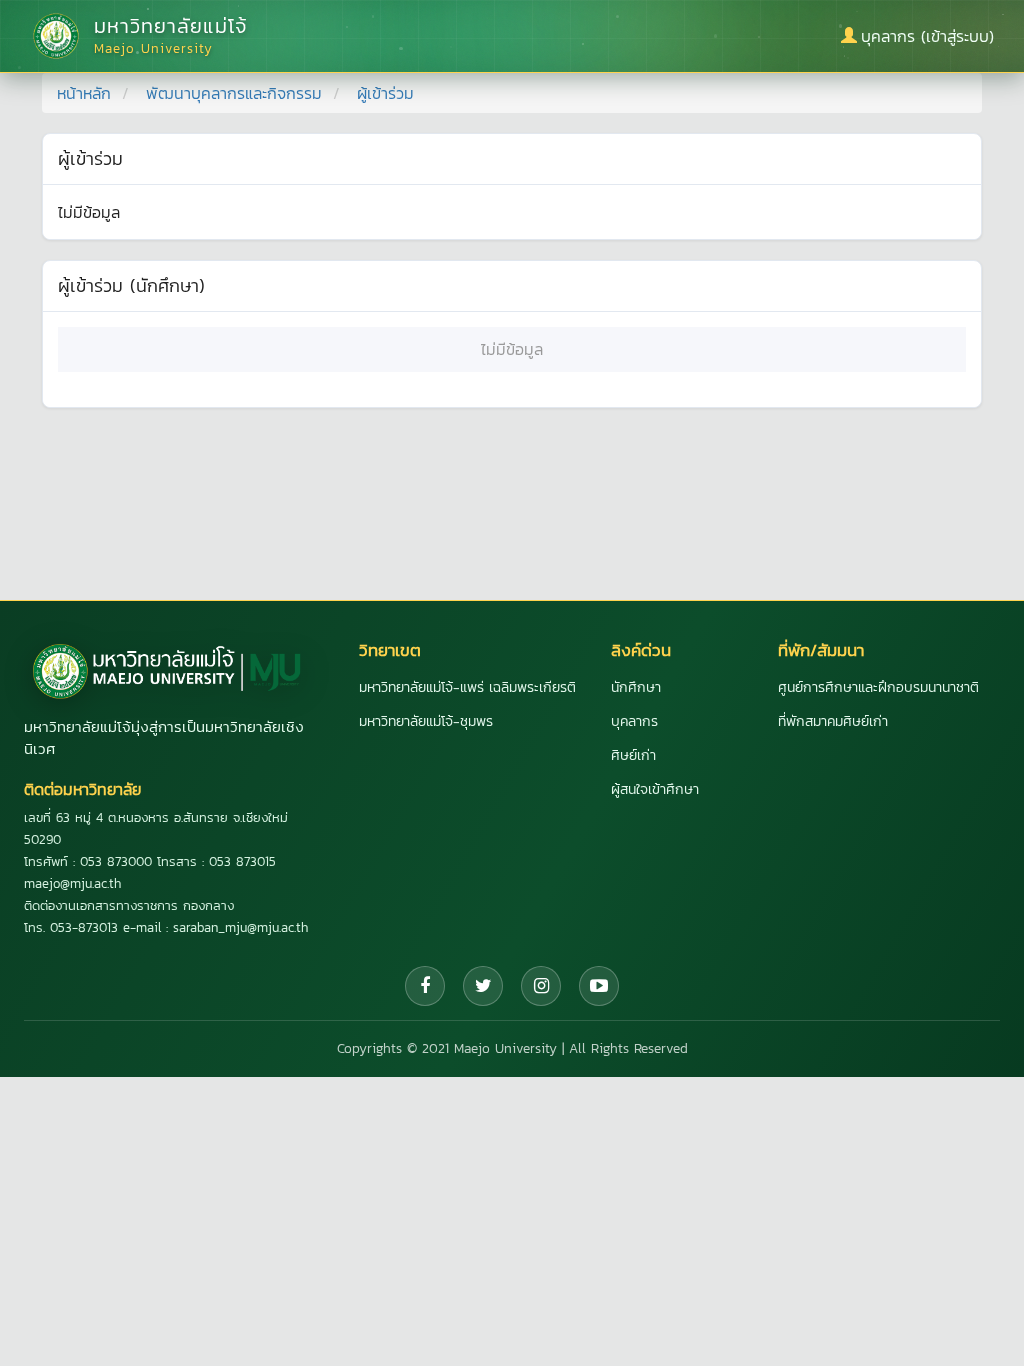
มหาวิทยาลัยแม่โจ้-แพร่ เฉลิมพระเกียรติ (467, 687)
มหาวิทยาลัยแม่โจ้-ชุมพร (426, 721)
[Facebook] (425, 986)
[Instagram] (541, 986)
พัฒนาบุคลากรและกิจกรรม (234, 93)
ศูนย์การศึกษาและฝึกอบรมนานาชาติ (878, 687)
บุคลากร (634, 721)
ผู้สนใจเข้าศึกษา (655, 789)
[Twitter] (483, 986)
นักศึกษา (636, 687)
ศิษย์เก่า (633, 755)
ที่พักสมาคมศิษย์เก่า (833, 721)
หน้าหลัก (84, 93)
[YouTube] (599, 986)
